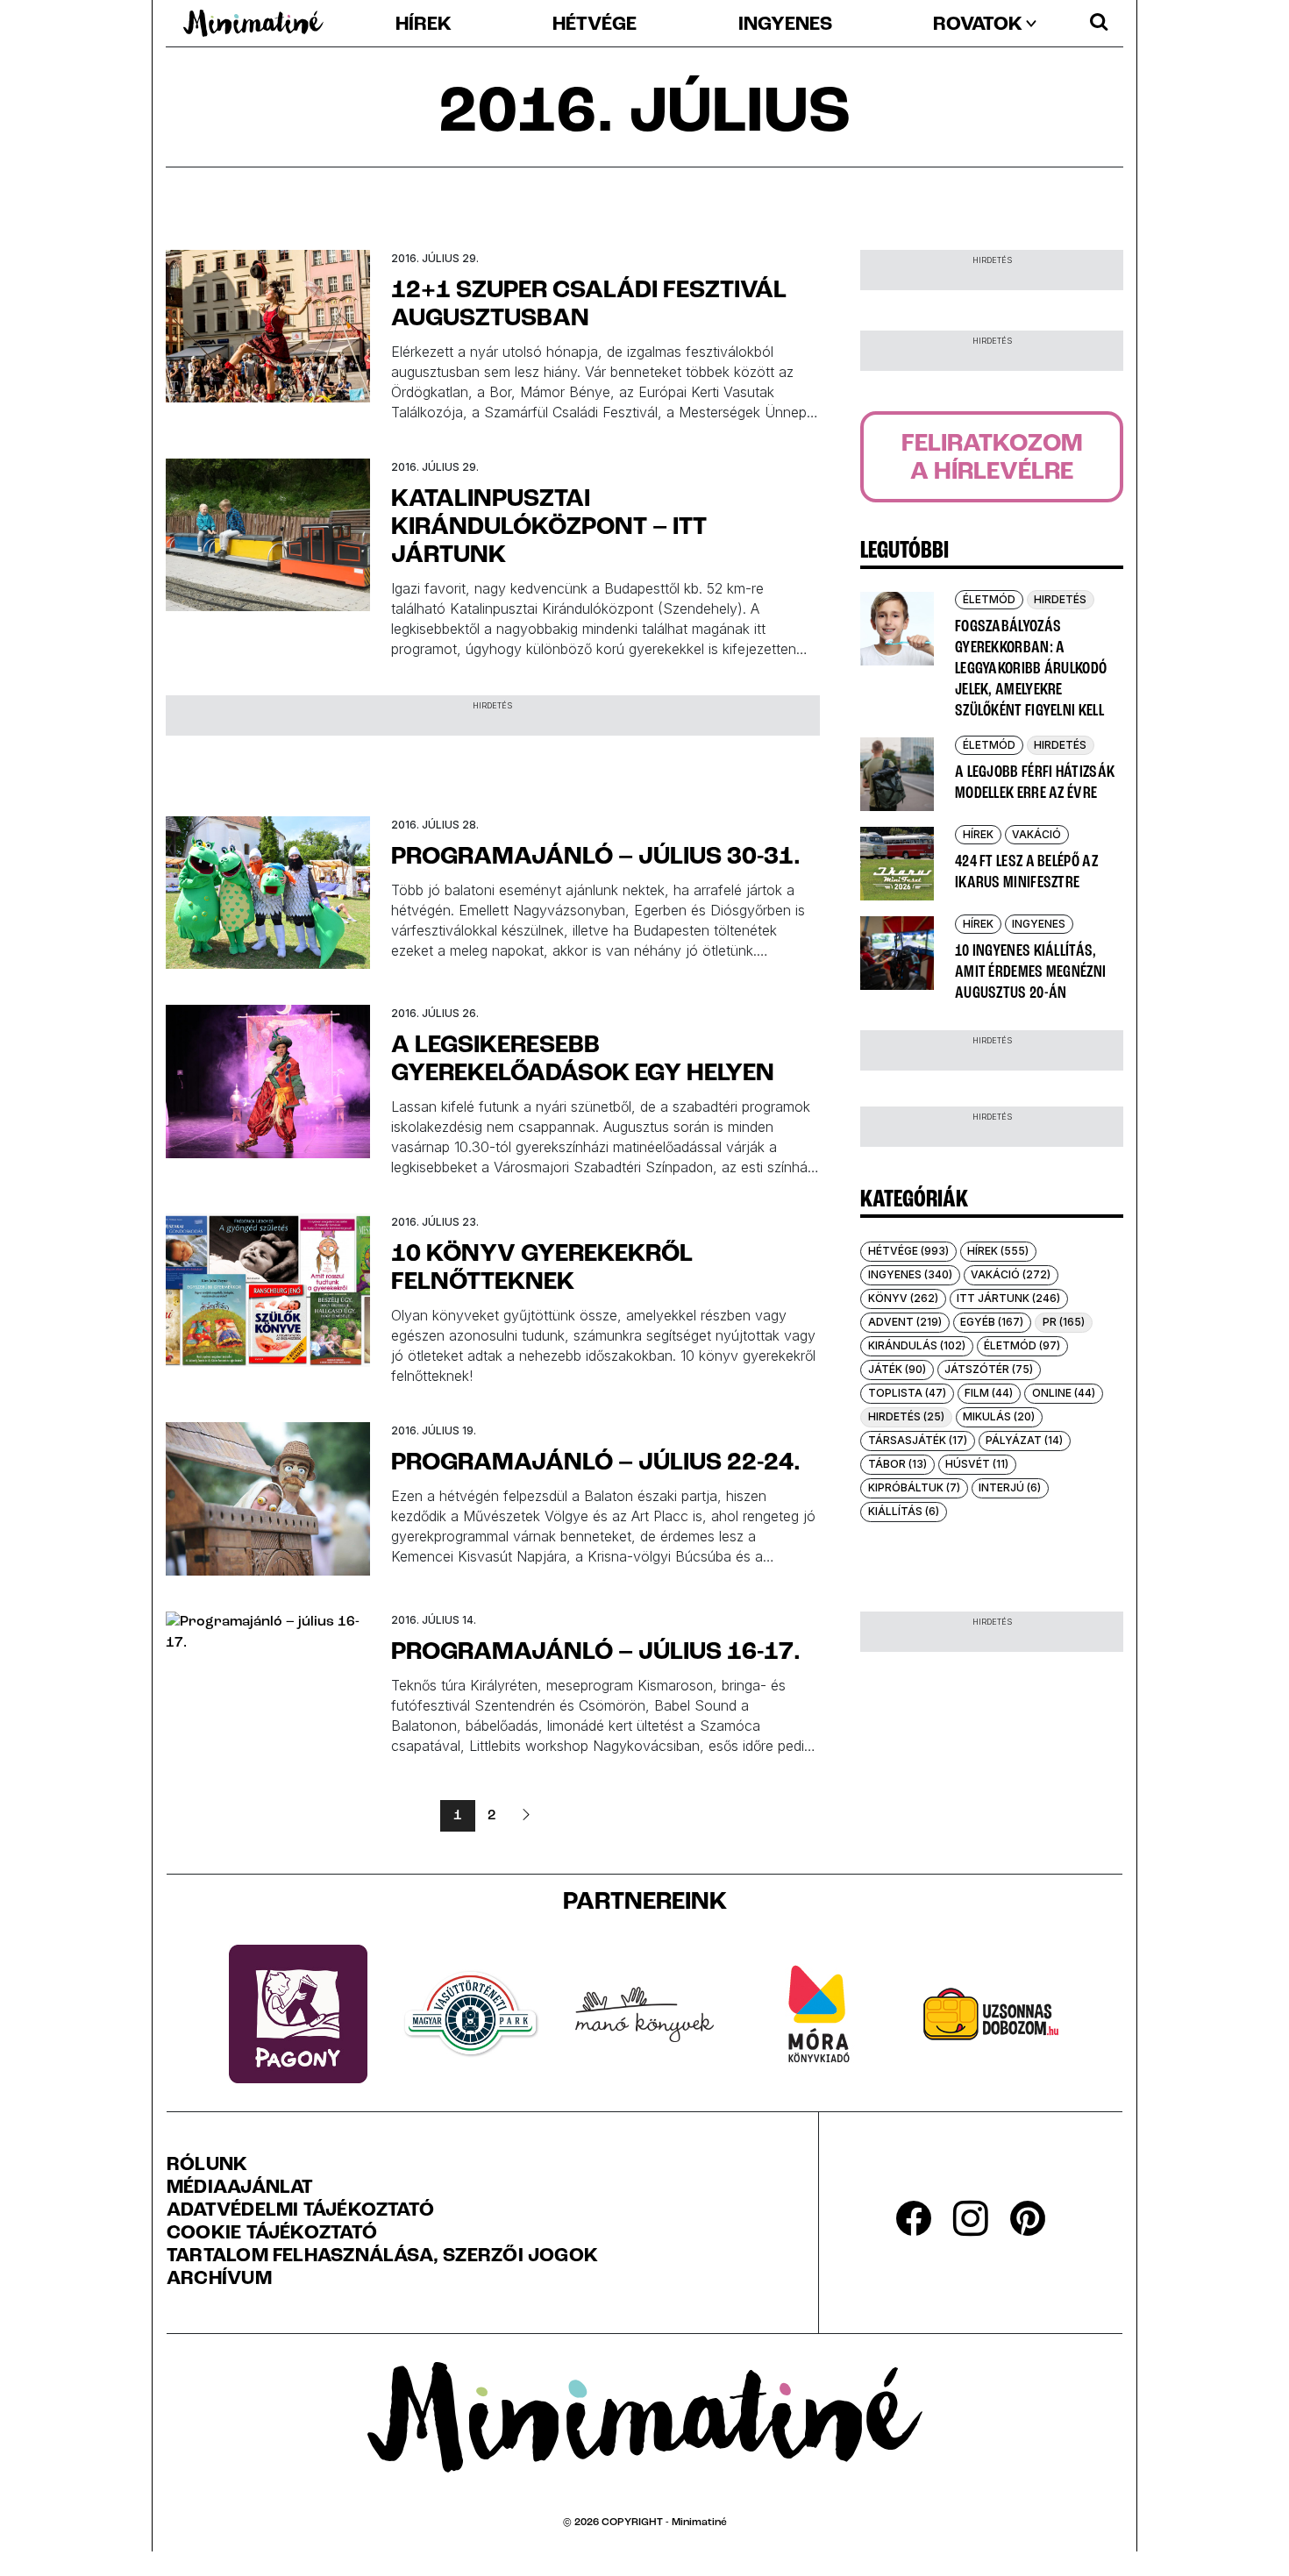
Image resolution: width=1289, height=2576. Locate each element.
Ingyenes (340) (910, 1274)
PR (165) (1064, 1322)
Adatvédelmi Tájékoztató (300, 2211)
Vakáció (1036, 834)
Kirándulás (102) (917, 1345)
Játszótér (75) (989, 1369)
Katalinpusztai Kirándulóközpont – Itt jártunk (549, 528)
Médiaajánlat (240, 2188)
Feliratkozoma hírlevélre (992, 459)
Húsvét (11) (977, 1464)
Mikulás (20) (999, 1416)
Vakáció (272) (1011, 1274)
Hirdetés (1060, 599)
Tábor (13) (897, 1464)
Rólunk (207, 2166)
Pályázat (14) (1024, 1440)
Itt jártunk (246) (1008, 1298)
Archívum (219, 2280)
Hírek (424, 25)
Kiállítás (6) (904, 1511)
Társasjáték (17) (918, 1440)
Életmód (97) (1022, 1345)
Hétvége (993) (908, 1251)
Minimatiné (699, 2523)
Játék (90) (897, 1369)
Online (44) (1064, 1393)
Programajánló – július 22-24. (596, 1463)
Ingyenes (785, 25)
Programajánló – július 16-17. (596, 1653)
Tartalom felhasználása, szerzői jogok (382, 2257)
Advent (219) (905, 1322)
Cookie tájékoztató (272, 2234)
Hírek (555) (998, 1251)
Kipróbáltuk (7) (914, 1487)
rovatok (978, 25)
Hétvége (595, 25)
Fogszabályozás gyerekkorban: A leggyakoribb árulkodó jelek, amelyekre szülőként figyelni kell (1031, 669)
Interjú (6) (1010, 1487)
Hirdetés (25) (906, 1416)
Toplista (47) (907, 1393)
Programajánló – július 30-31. (596, 857)
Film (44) (989, 1393)
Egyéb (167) (992, 1322)
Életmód (989, 599)
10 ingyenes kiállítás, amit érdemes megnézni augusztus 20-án (1030, 972)
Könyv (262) (903, 1298)
